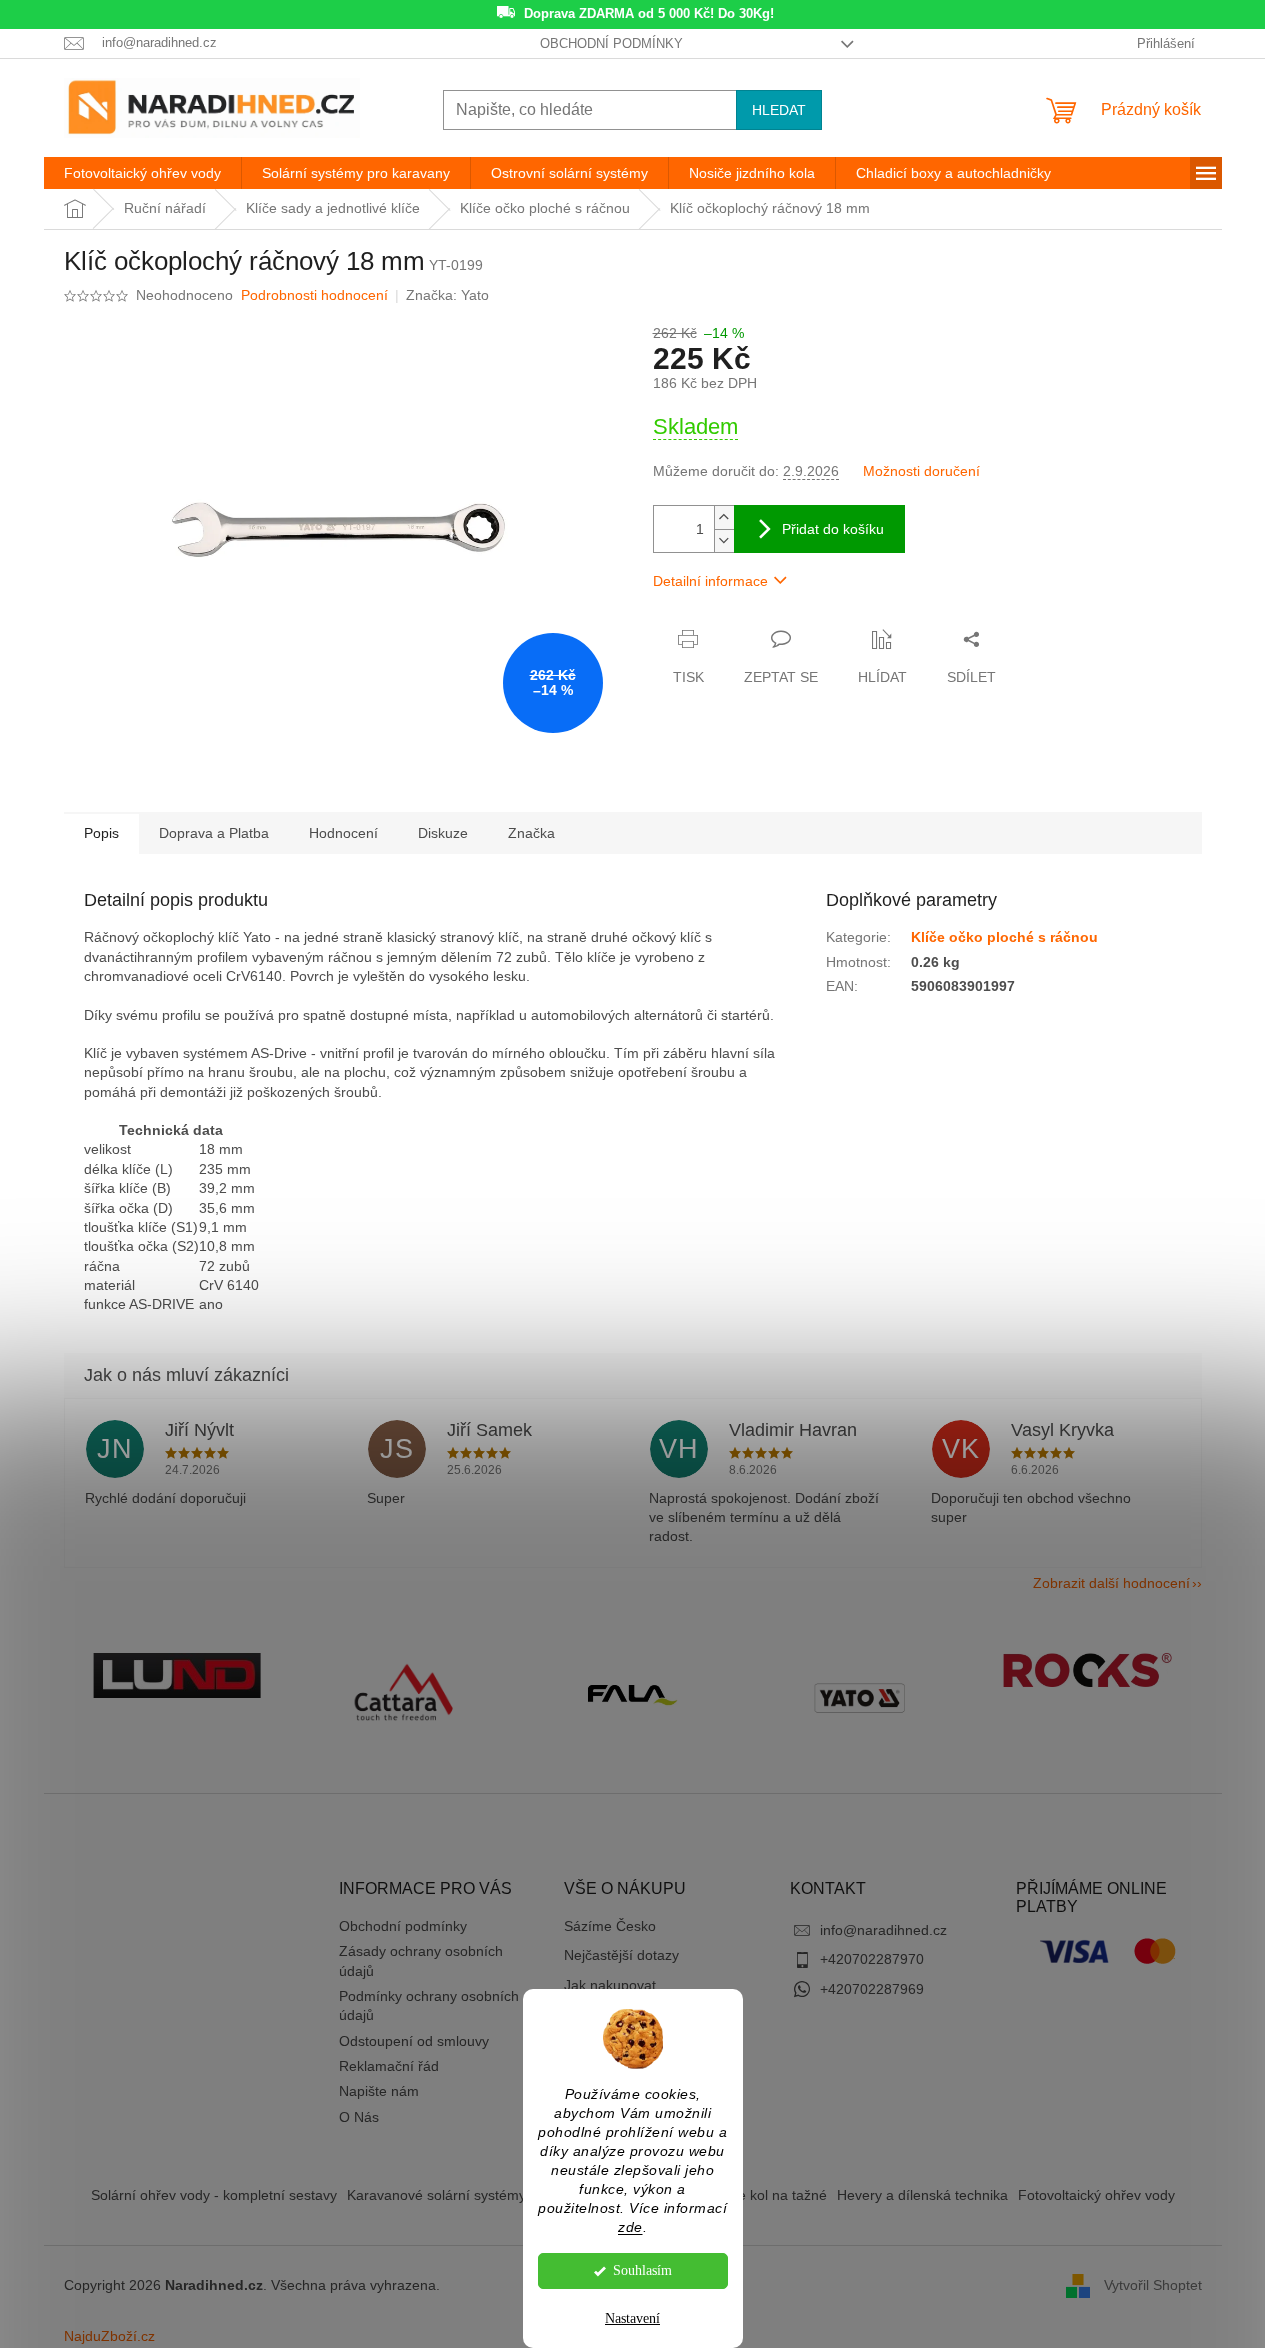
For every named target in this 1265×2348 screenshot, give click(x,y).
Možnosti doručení (921, 471)
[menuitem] (142, 173)
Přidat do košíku (833, 529)
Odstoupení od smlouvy (414, 2041)
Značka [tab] (531, 833)
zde (630, 2227)
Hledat (779, 110)
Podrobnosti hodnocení (314, 295)
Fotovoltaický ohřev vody (1096, 2195)
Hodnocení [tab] (343, 833)
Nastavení (632, 2318)
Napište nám (379, 2091)
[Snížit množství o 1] (724, 540)
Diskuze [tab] (443, 833)
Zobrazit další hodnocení (1111, 1583)
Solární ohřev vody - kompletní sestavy (214, 2195)
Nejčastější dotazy (621, 1955)
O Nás (359, 2117)
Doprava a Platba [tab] (214, 833)
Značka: (447, 295)
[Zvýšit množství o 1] (724, 517)
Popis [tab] (101, 833)
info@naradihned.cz (883, 1930)
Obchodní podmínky (611, 43)
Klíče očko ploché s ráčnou (1004, 937)
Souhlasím (642, 2270)
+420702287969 (872, 1989)
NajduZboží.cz (109, 2336)
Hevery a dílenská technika (922, 2195)
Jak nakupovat (610, 1985)
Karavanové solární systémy (436, 2195)
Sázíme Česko (610, 1926)
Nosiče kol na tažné (765, 2195)
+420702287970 (872, 1959)
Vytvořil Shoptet (1153, 2285)
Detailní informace (710, 581)
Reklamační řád (389, 2066)
